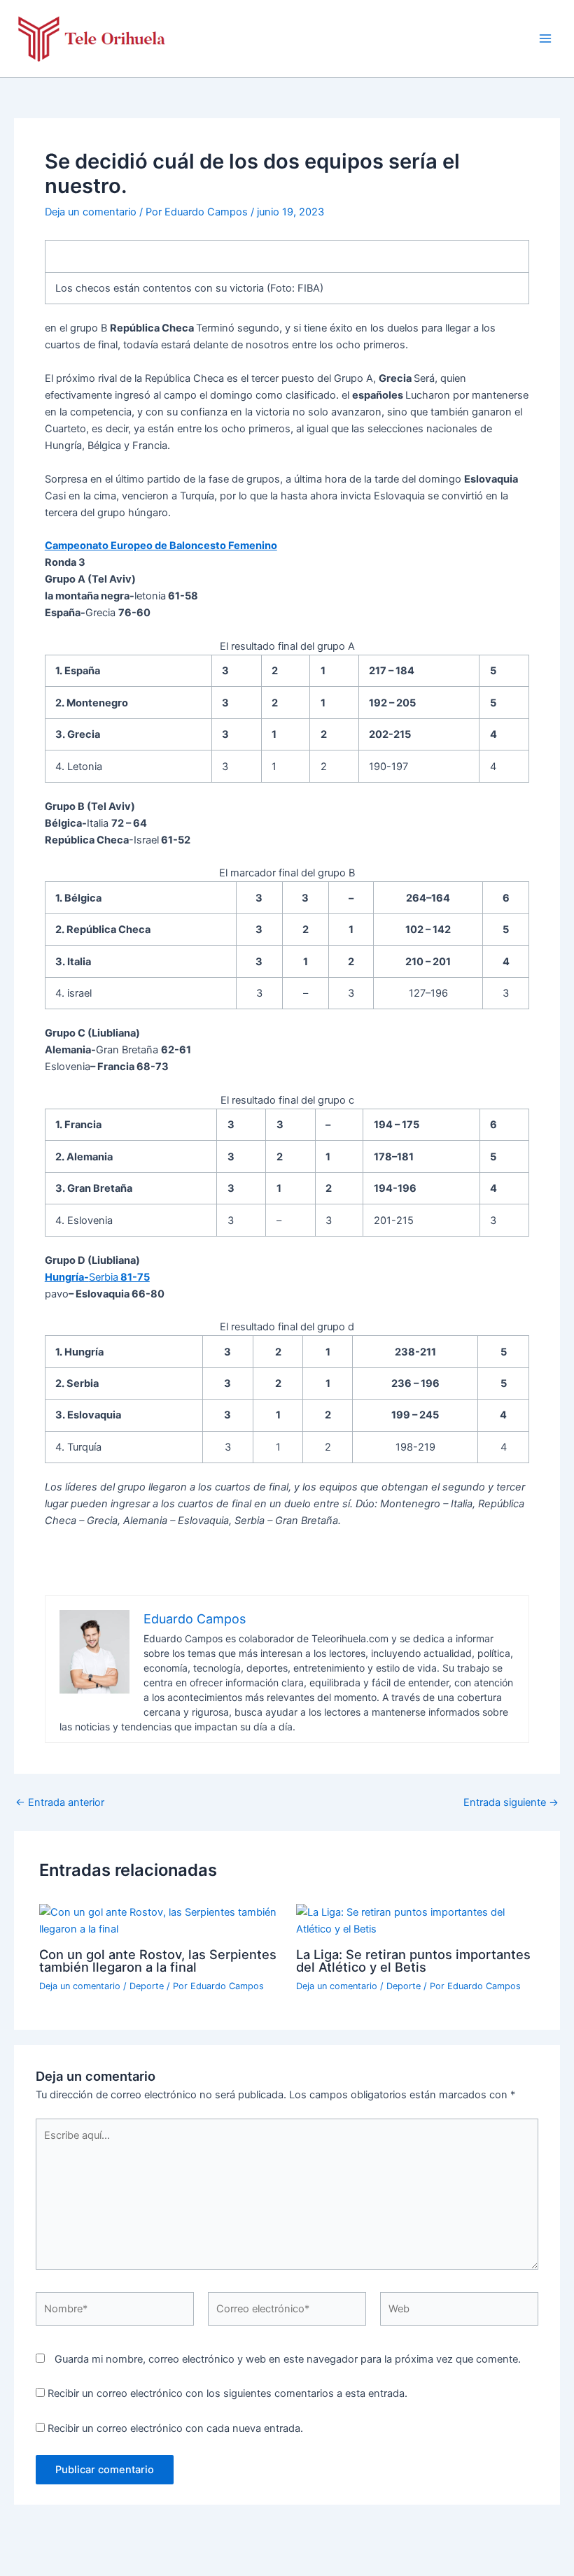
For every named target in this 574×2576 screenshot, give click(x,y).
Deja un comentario (91, 212)
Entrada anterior (60, 1803)
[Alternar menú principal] (545, 38)
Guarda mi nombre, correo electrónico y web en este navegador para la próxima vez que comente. (288, 2359)
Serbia (97, 1277)
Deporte (147, 1986)
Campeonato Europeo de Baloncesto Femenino (161, 546)
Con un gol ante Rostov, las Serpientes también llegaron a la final (158, 1961)
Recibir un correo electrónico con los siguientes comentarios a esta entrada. (227, 2393)
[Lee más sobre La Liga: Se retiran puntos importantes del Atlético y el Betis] (415, 1920)
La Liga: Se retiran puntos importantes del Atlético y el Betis (413, 1961)
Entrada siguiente (511, 1803)
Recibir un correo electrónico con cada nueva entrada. (175, 2428)
